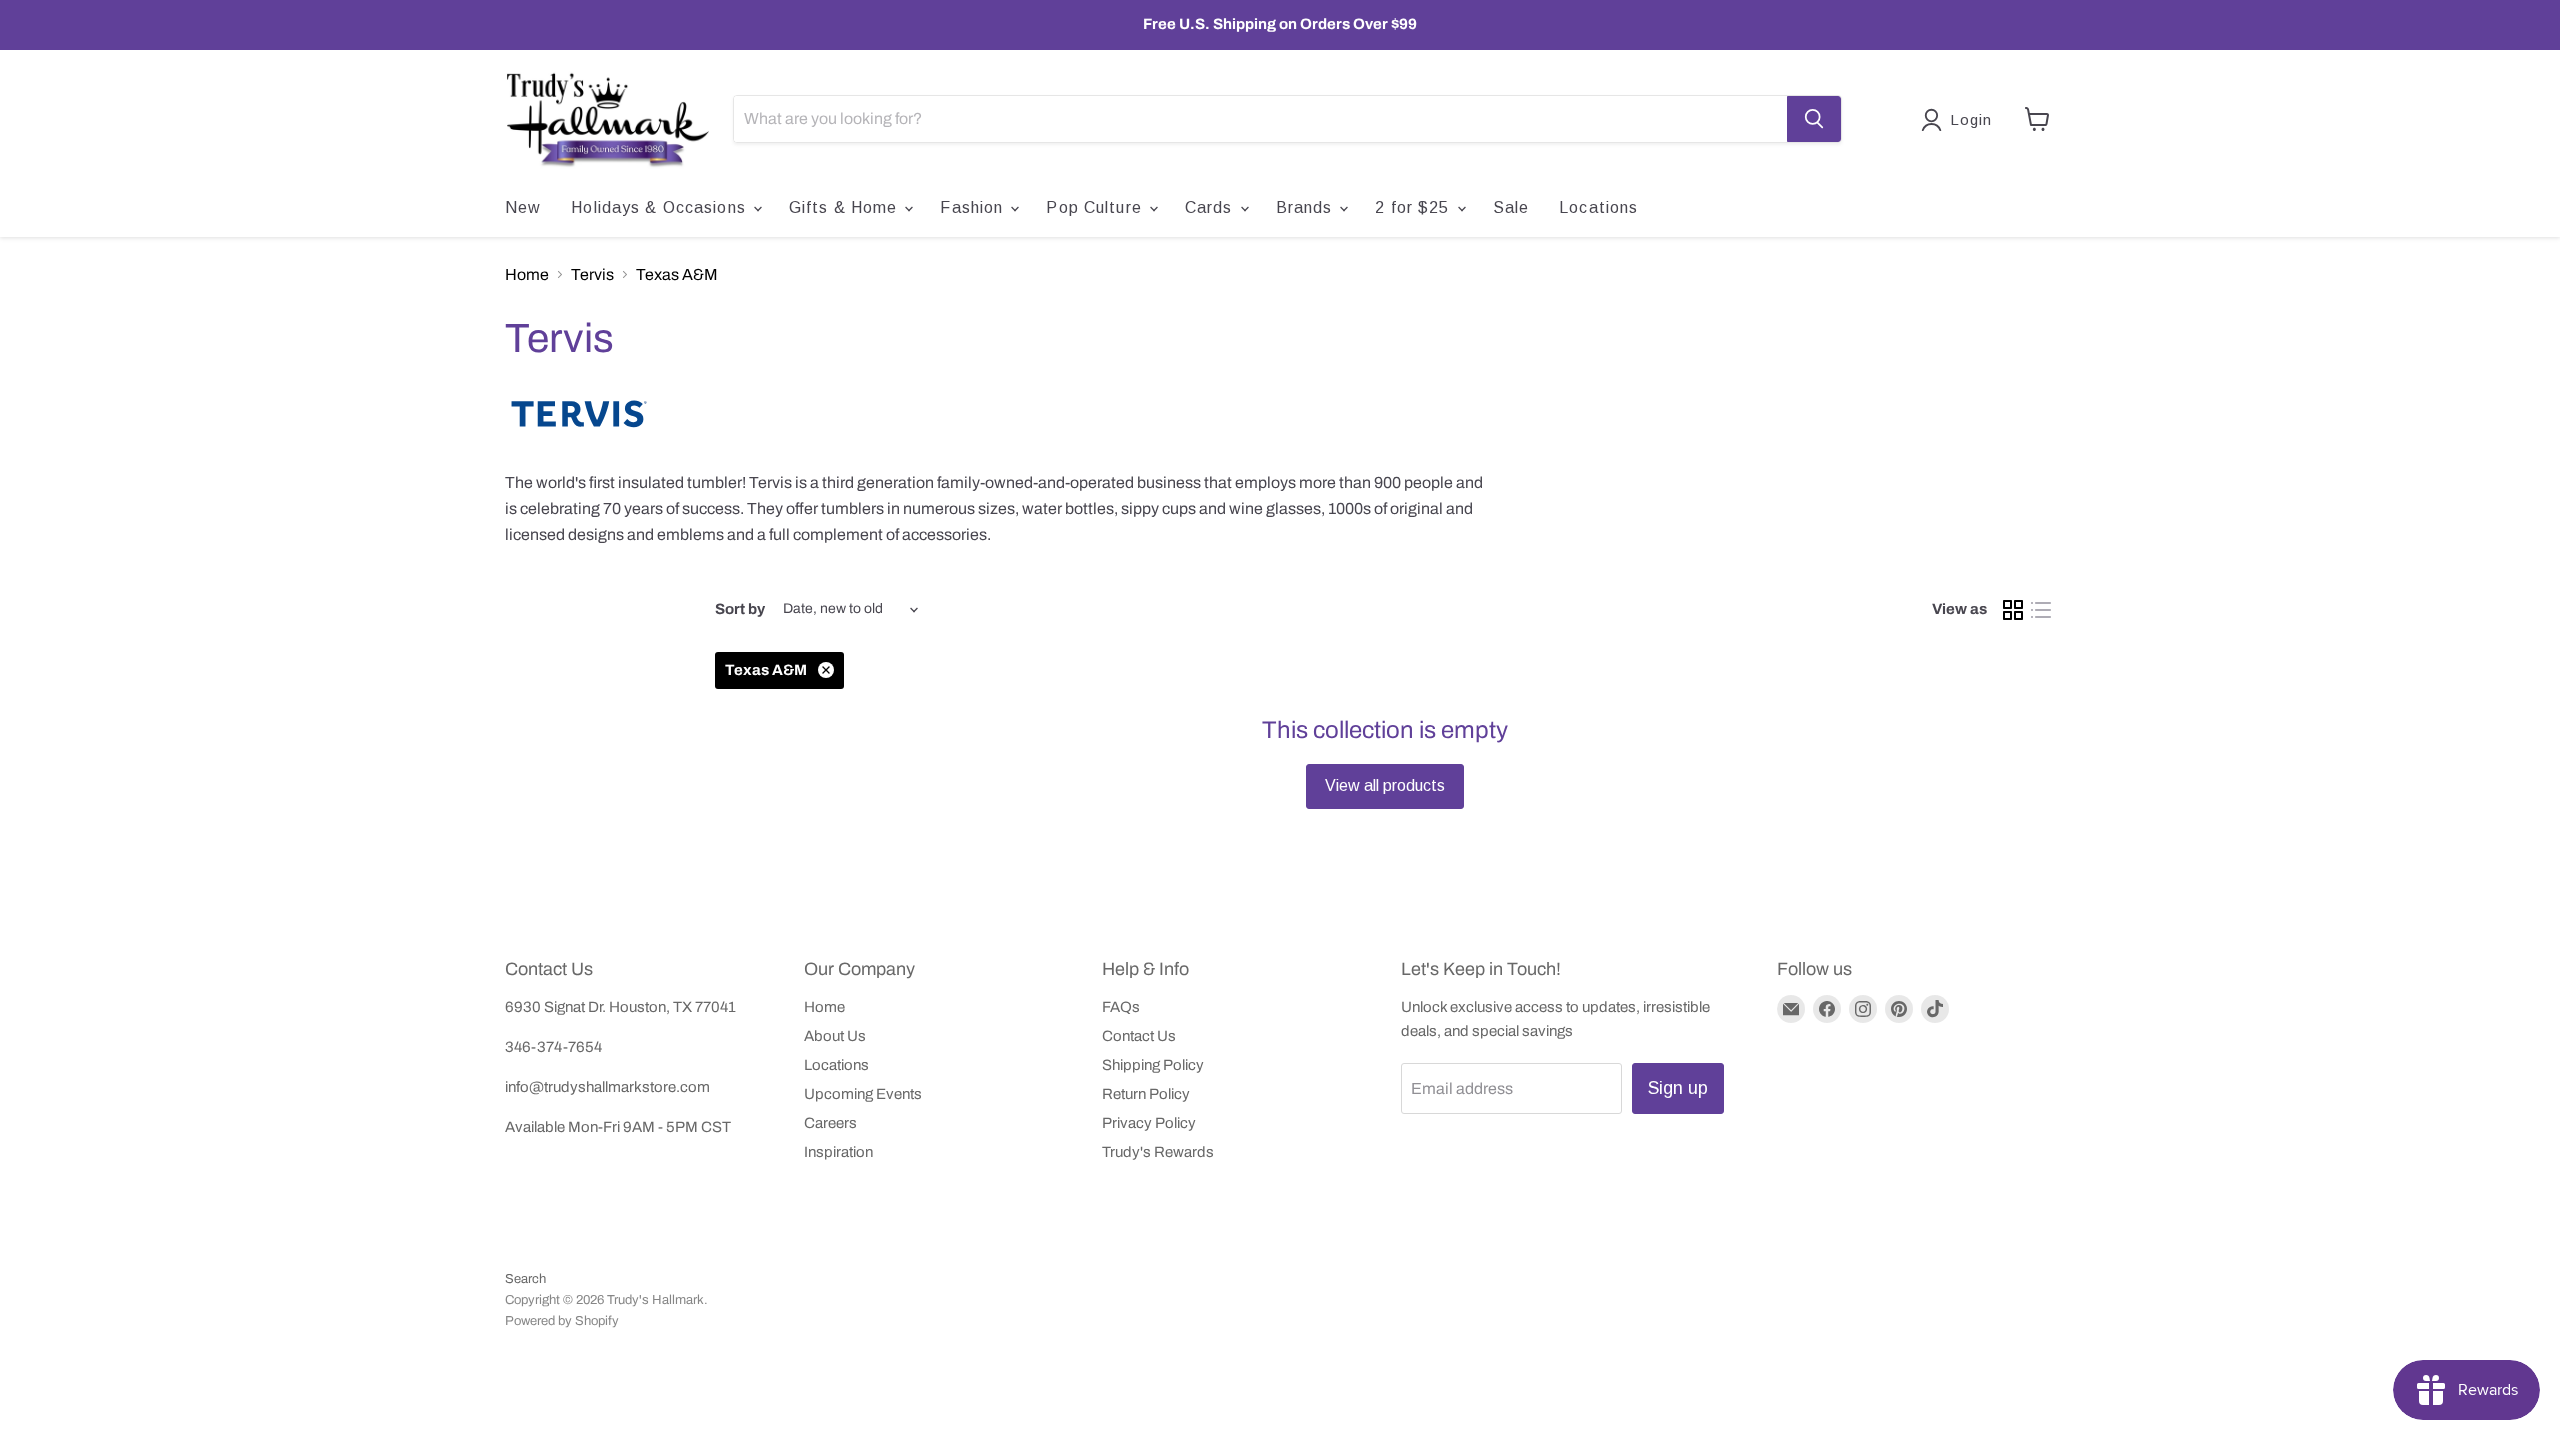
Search (525, 1279)
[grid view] (2013, 610)
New (523, 207)
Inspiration (838, 1152)
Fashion (974, 207)
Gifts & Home (846, 207)
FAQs (1121, 1007)
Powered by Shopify (562, 1321)
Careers (830, 1123)
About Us (835, 1036)
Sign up (1678, 1088)
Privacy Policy (1149, 1123)
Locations (1598, 207)
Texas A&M (677, 274)
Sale (1511, 207)
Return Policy (1146, 1094)
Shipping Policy (1153, 1065)
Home (527, 274)
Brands (1307, 207)
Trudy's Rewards (1158, 1152)
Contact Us (1139, 1036)
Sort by (740, 609)
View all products (1385, 785)
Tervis (592, 274)
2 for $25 (1414, 207)
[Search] (1814, 119)
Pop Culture (1096, 207)
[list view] (2041, 610)
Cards (1211, 207)
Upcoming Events (863, 1094)
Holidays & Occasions (661, 207)
